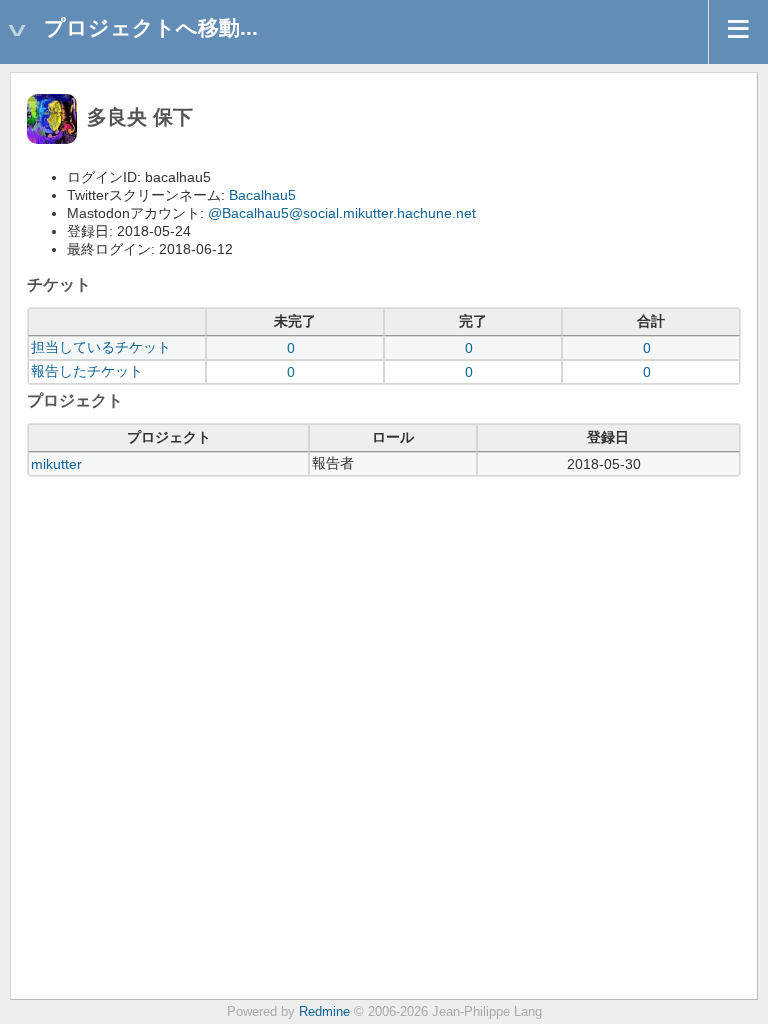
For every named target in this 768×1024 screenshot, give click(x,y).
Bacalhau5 (262, 195)
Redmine (324, 1012)
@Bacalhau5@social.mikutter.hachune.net (342, 213)
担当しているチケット (101, 347)
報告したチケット (87, 371)
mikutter (56, 464)
